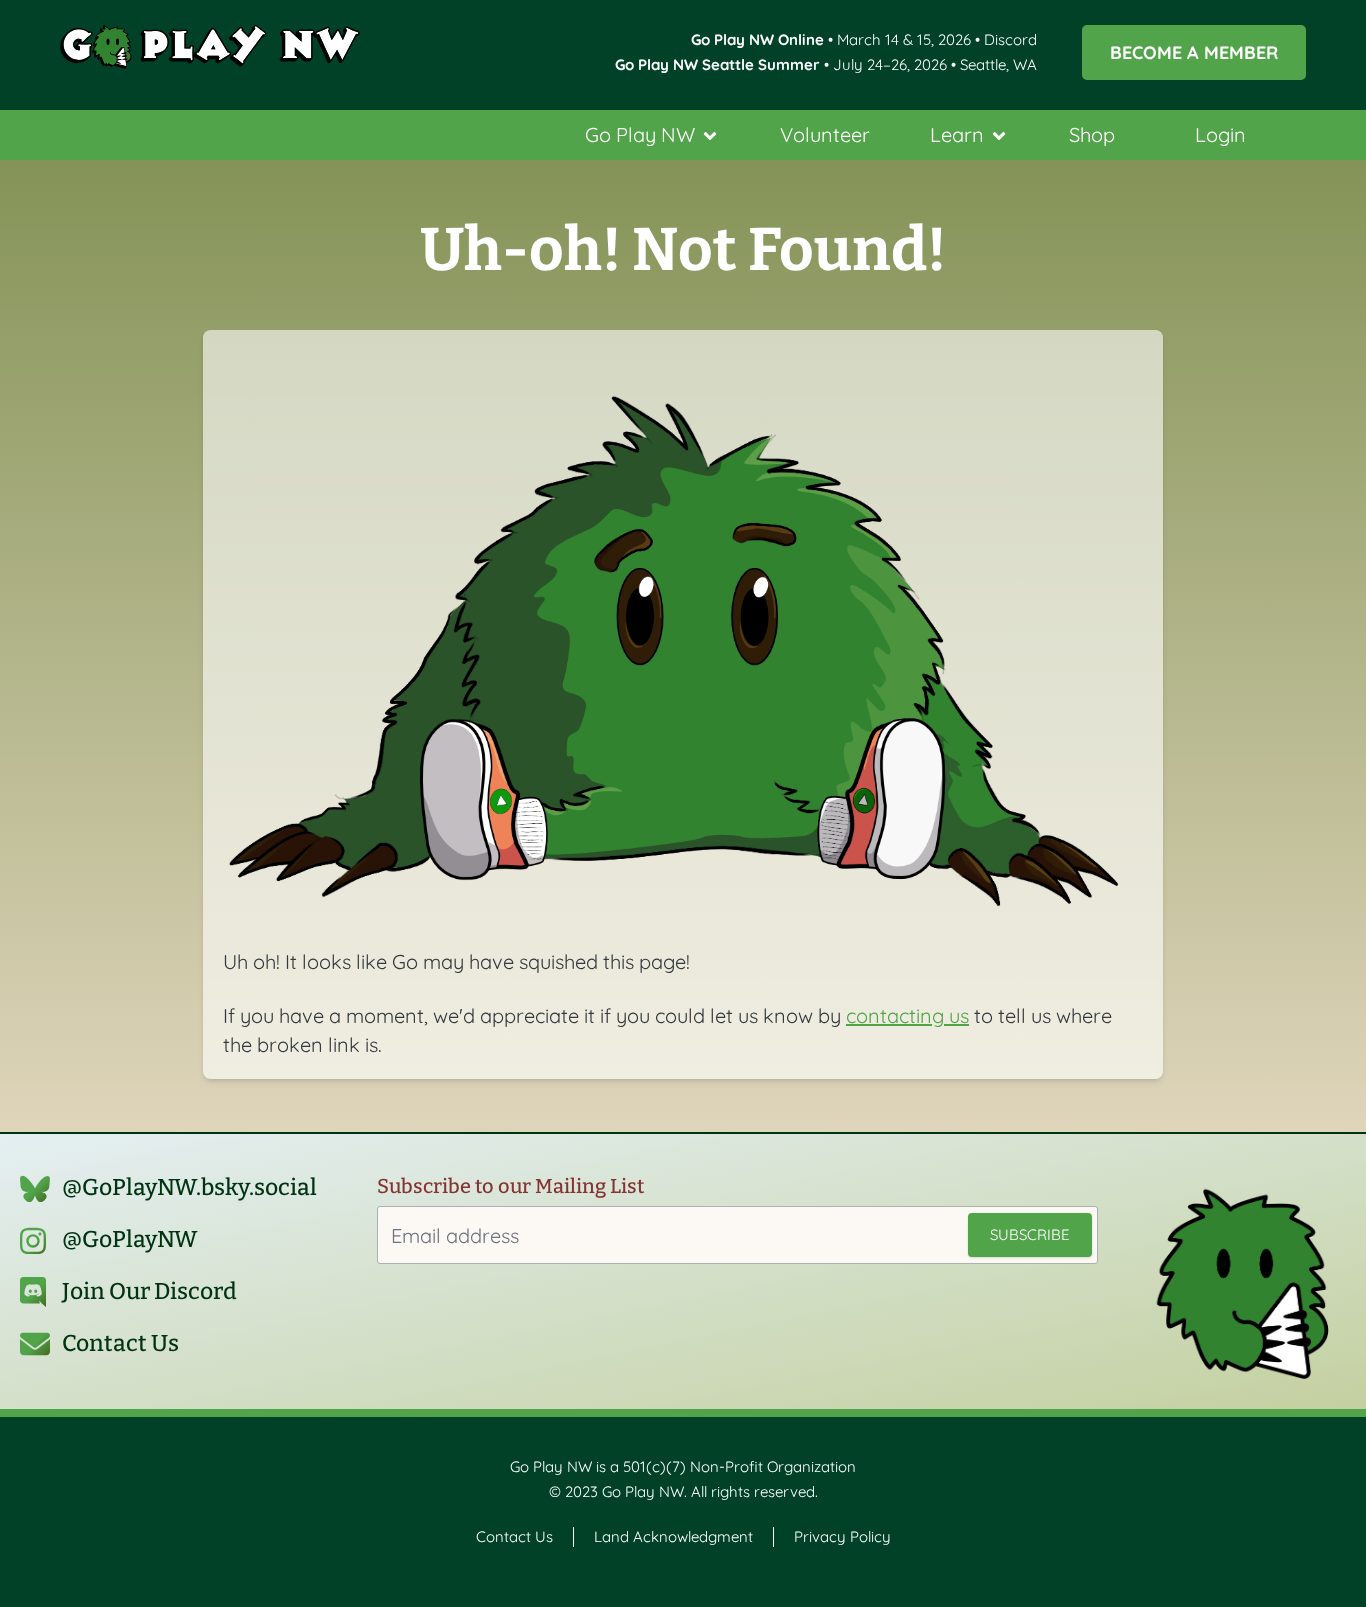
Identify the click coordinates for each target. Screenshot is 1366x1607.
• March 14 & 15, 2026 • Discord (864, 39)
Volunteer (825, 134)
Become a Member (1194, 52)
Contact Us (120, 1343)
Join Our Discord (149, 1291)
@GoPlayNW (130, 1239)
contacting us (907, 1015)
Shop (1092, 134)
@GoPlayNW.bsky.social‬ (189, 1187)
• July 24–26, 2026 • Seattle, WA (826, 64)
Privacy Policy (842, 1536)
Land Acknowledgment (673, 1536)
